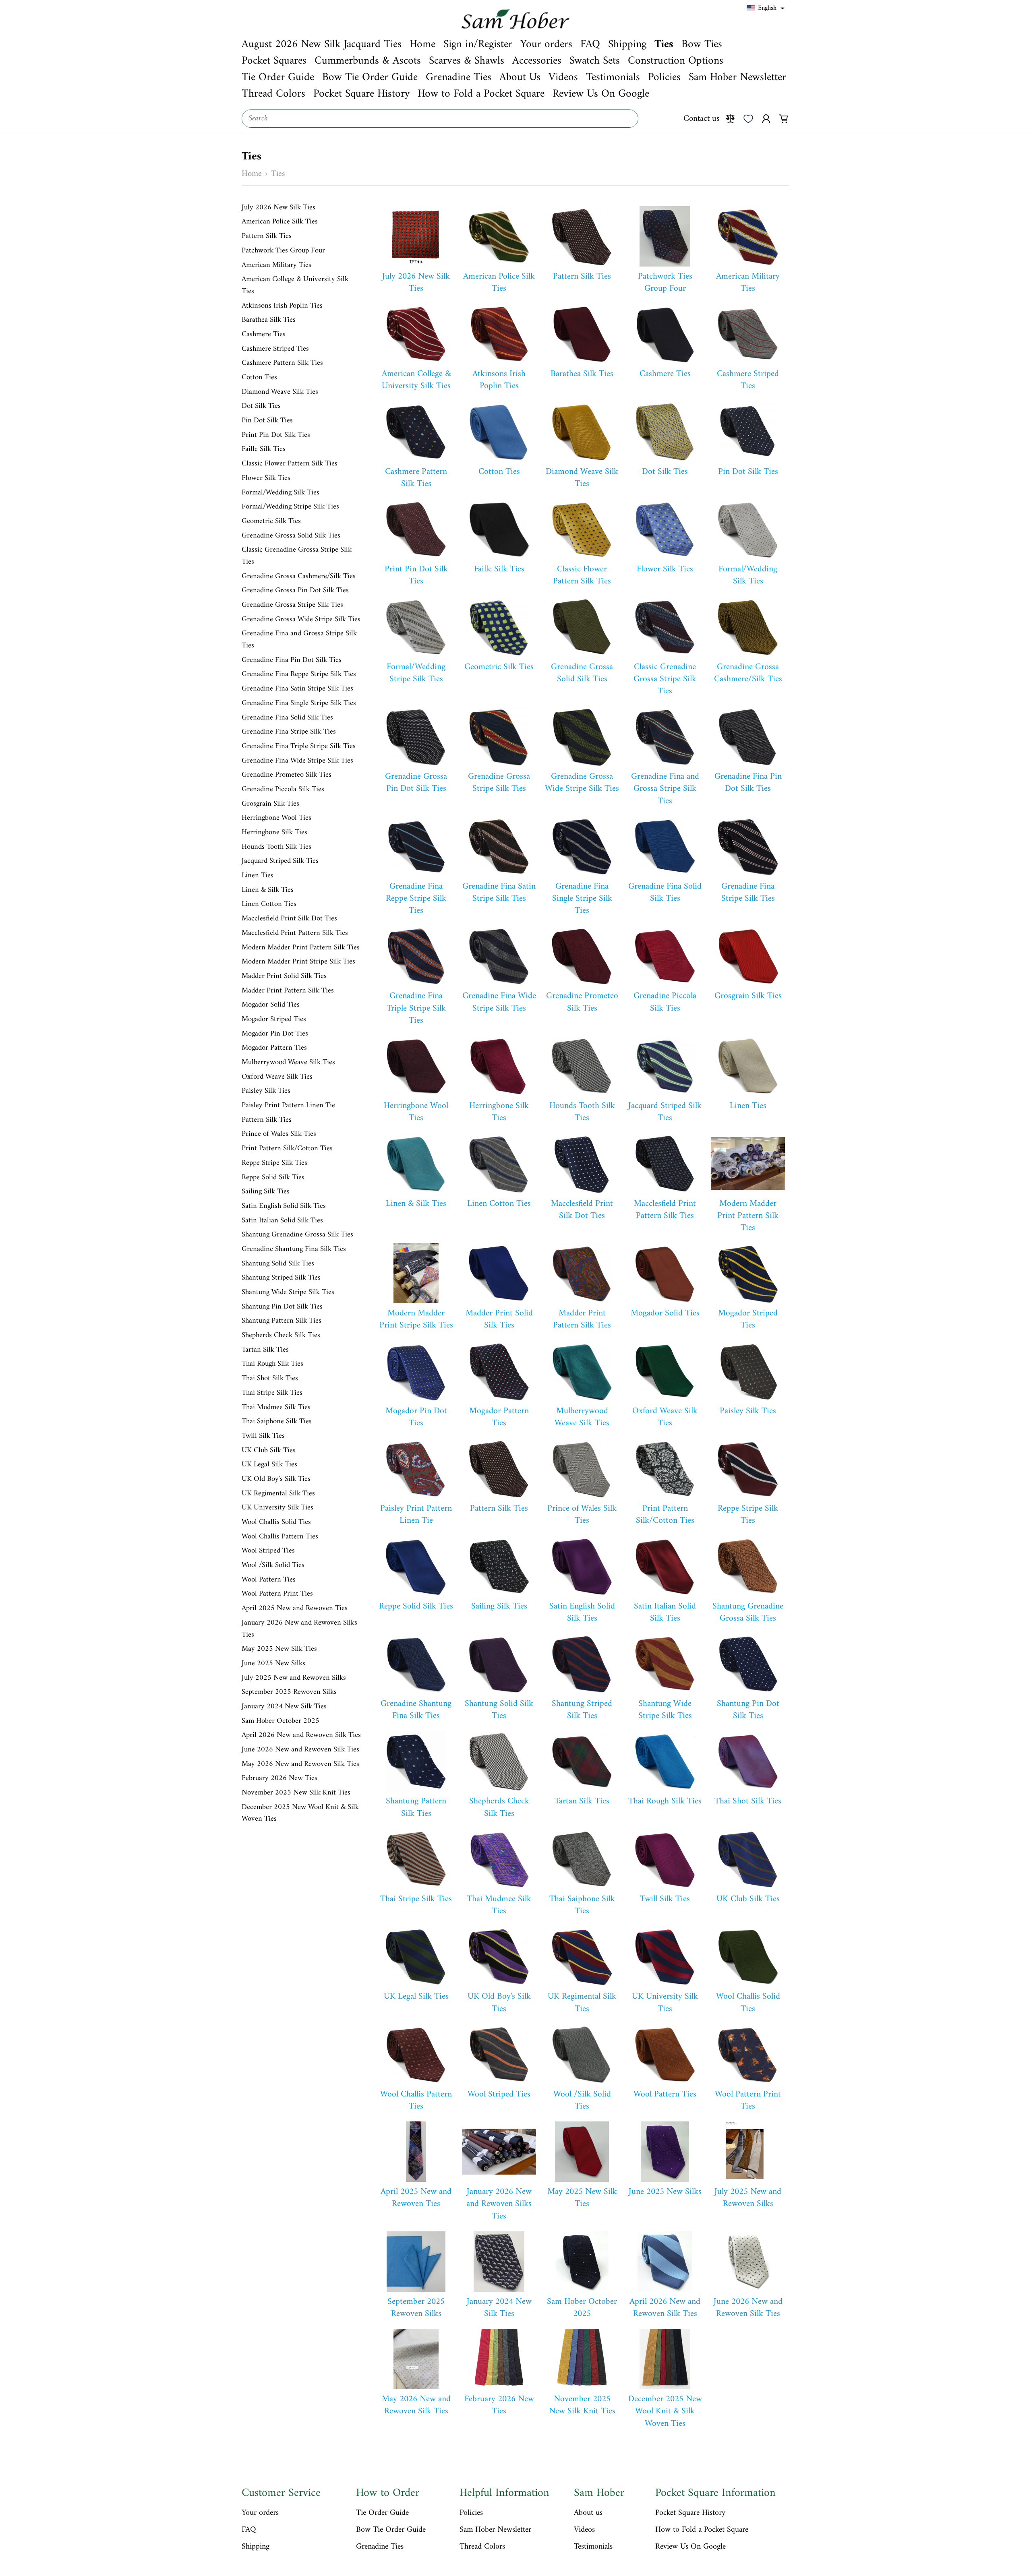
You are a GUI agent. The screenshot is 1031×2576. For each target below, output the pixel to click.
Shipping (256, 2547)
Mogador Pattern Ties (274, 1048)
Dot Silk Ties (261, 406)
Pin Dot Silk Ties (267, 421)
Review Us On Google (690, 2547)
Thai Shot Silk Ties (270, 1379)
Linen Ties (258, 876)
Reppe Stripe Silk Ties (274, 1163)
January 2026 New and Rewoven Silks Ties (299, 1629)
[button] (766, 8)
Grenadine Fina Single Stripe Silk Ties (299, 703)
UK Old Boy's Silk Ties (276, 1479)
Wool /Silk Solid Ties (273, 1565)
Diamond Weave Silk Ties (280, 392)
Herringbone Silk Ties (274, 833)
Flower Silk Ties (266, 478)
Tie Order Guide (382, 2513)
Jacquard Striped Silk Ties (280, 861)
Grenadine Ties (380, 2547)
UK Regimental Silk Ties (278, 1494)
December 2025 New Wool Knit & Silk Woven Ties (300, 1813)
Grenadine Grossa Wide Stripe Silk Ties (301, 620)
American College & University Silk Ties (295, 285)
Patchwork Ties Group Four (283, 251)
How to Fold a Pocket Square (702, 2530)
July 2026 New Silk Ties (278, 208)
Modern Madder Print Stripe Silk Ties (298, 962)
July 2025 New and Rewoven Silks (294, 1678)
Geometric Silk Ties (271, 521)
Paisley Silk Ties (266, 1091)
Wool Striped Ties (268, 1551)
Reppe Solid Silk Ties (273, 1178)
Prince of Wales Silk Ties (279, 1134)
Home (252, 174)
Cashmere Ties (264, 335)
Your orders (260, 2513)
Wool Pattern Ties (269, 1580)
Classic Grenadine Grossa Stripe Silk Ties (297, 556)
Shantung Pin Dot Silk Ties (282, 1307)
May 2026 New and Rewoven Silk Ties (300, 1764)
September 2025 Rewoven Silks (289, 1692)
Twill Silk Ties (263, 1436)
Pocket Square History (690, 2513)
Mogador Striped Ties (274, 1019)
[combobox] (440, 119)
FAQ (249, 2530)
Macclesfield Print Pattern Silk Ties (295, 933)
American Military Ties (276, 265)
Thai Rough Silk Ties (272, 1364)
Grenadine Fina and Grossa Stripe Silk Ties (299, 640)
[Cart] (784, 118)
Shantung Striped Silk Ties (281, 1278)
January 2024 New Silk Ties (284, 1707)
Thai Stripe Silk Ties (272, 1393)
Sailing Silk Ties (266, 1192)
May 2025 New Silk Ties (279, 1649)
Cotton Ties (259, 378)
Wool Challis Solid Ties (276, 1522)
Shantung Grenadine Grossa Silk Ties (297, 1235)
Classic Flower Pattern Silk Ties (290, 464)
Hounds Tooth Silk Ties (276, 847)
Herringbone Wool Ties (276, 818)
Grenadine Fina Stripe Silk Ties (289, 732)
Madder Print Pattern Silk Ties (288, 991)
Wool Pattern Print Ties (277, 1594)
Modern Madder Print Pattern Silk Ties (301, 948)
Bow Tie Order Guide (391, 2530)
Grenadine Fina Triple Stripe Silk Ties (299, 746)
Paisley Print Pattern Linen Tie (288, 1106)
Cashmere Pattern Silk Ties (282, 363)
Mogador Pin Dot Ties (275, 1034)
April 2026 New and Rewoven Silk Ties (301, 1735)
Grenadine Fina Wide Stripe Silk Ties (297, 761)
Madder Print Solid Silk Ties (284, 976)
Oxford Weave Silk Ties (277, 1077)
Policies (471, 2513)
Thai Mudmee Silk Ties (276, 1408)
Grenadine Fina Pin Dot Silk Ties (292, 660)
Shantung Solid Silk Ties (278, 1264)
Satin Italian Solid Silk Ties (282, 1221)
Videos (584, 2530)
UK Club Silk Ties (269, 1451)
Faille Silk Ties (264, 449)
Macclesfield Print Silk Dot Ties (289, 919)
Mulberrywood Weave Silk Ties (288, 1063)
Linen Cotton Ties (269, 904)
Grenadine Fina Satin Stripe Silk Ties (297, 689)
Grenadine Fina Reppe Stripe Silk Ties (299, 674)
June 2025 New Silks (273, 1664)
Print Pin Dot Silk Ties (276, 435)
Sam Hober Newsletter (495, 2530)
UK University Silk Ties (277, 1508)
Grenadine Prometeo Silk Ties (287, 775)
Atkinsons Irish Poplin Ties (282, 306)
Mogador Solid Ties (271, 1005)
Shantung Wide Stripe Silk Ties (288, 1292)
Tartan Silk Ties (265, 1350)
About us (588, 2513)
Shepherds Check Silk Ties (281, 1336)
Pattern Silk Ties (267, 236)
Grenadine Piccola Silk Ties (283, 790)
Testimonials (593, 2547)
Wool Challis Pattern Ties (280, 1537)
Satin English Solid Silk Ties (284, 1206)
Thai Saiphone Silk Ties (277, 1422)
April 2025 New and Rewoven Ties (295, 1608)
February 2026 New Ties (279, 1778)
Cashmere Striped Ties (275, 349)
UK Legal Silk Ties (269, 1465)
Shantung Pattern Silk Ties (282, 1321)
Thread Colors (482, 2547)
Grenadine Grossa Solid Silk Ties (291, 536)
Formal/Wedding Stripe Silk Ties (290, 507)
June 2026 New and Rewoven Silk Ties (300, 1750)
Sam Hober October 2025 (281, 1721)
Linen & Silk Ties (268, 890)
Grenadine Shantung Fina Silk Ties (294, 1249)
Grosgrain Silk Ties (270, 804)
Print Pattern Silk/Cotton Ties (287, 1149)
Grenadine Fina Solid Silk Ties (287, 718)
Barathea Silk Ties (269, 320)
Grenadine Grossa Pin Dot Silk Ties (295, 591)
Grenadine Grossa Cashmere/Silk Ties (299, 577)
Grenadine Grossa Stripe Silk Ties (292, 605)
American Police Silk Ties (280, 222)
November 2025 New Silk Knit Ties (296, 1793)
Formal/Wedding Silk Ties (281, 493)
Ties (278, 174)
